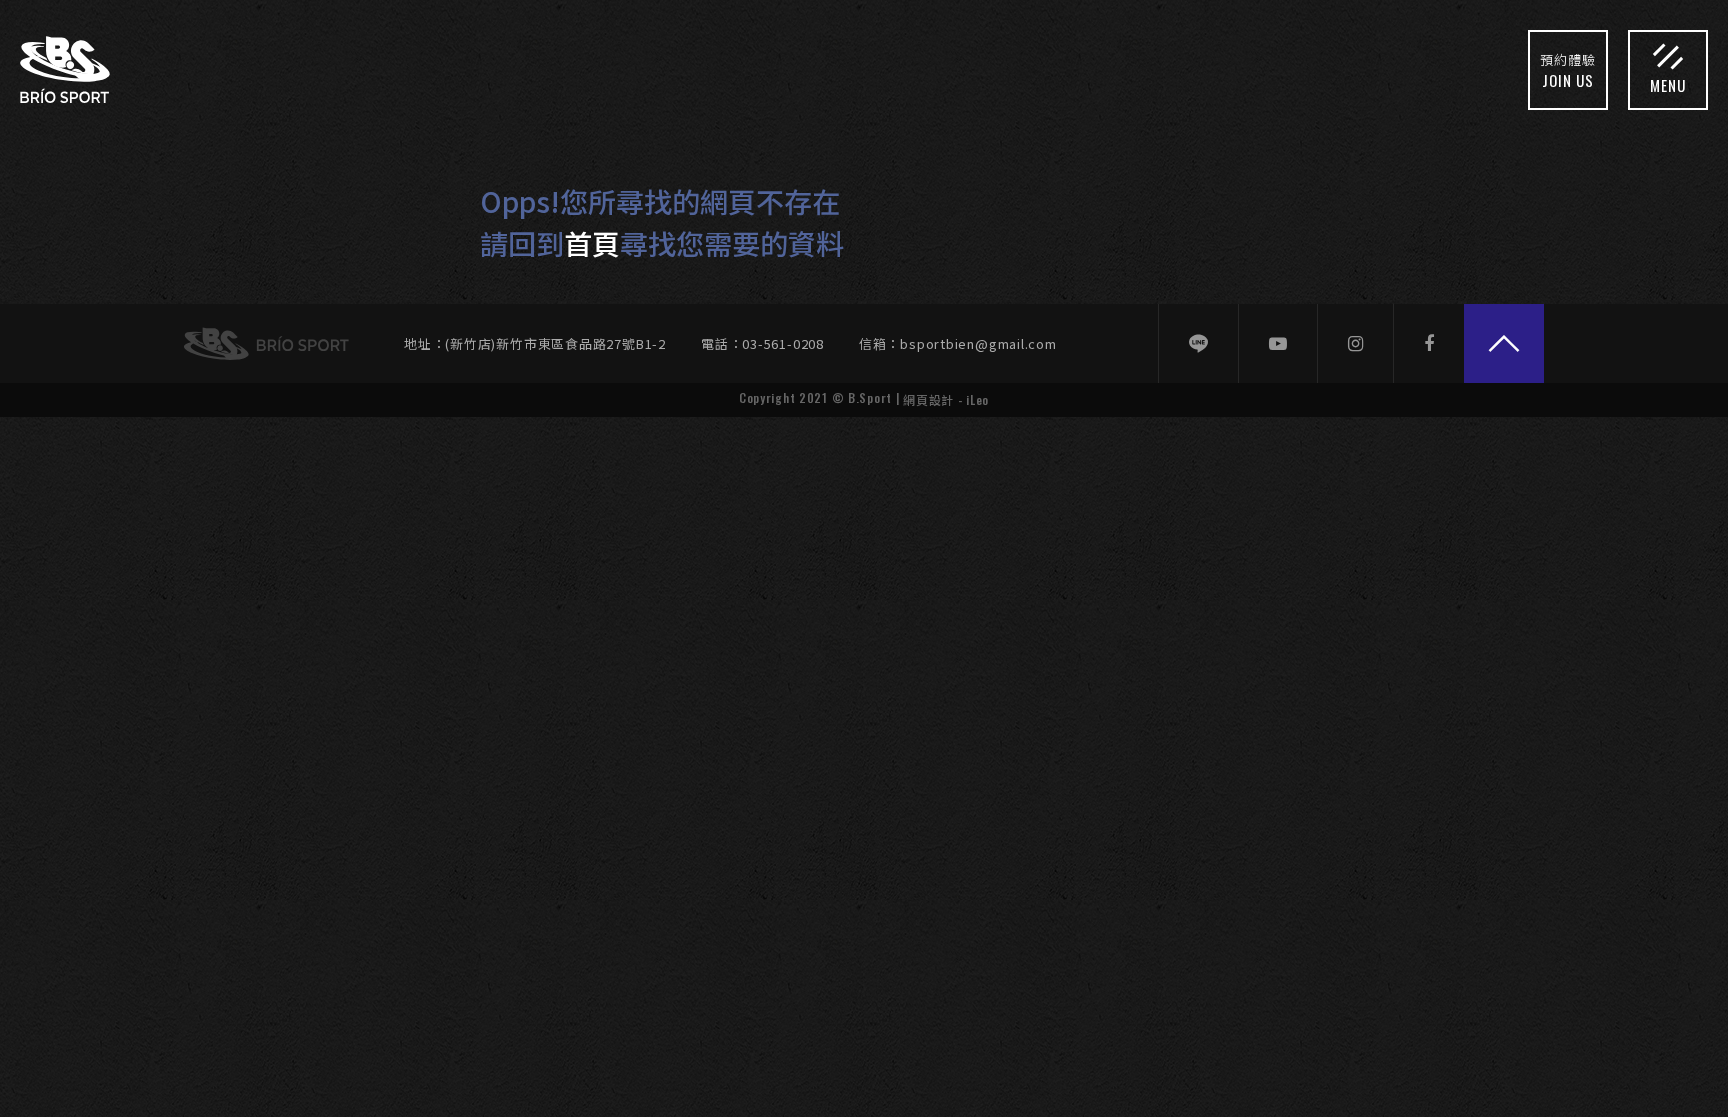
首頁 (592, 243)
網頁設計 (928, 399)
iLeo (977, 399)
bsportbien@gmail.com (978, 343)
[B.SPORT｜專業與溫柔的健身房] (65, 69)
